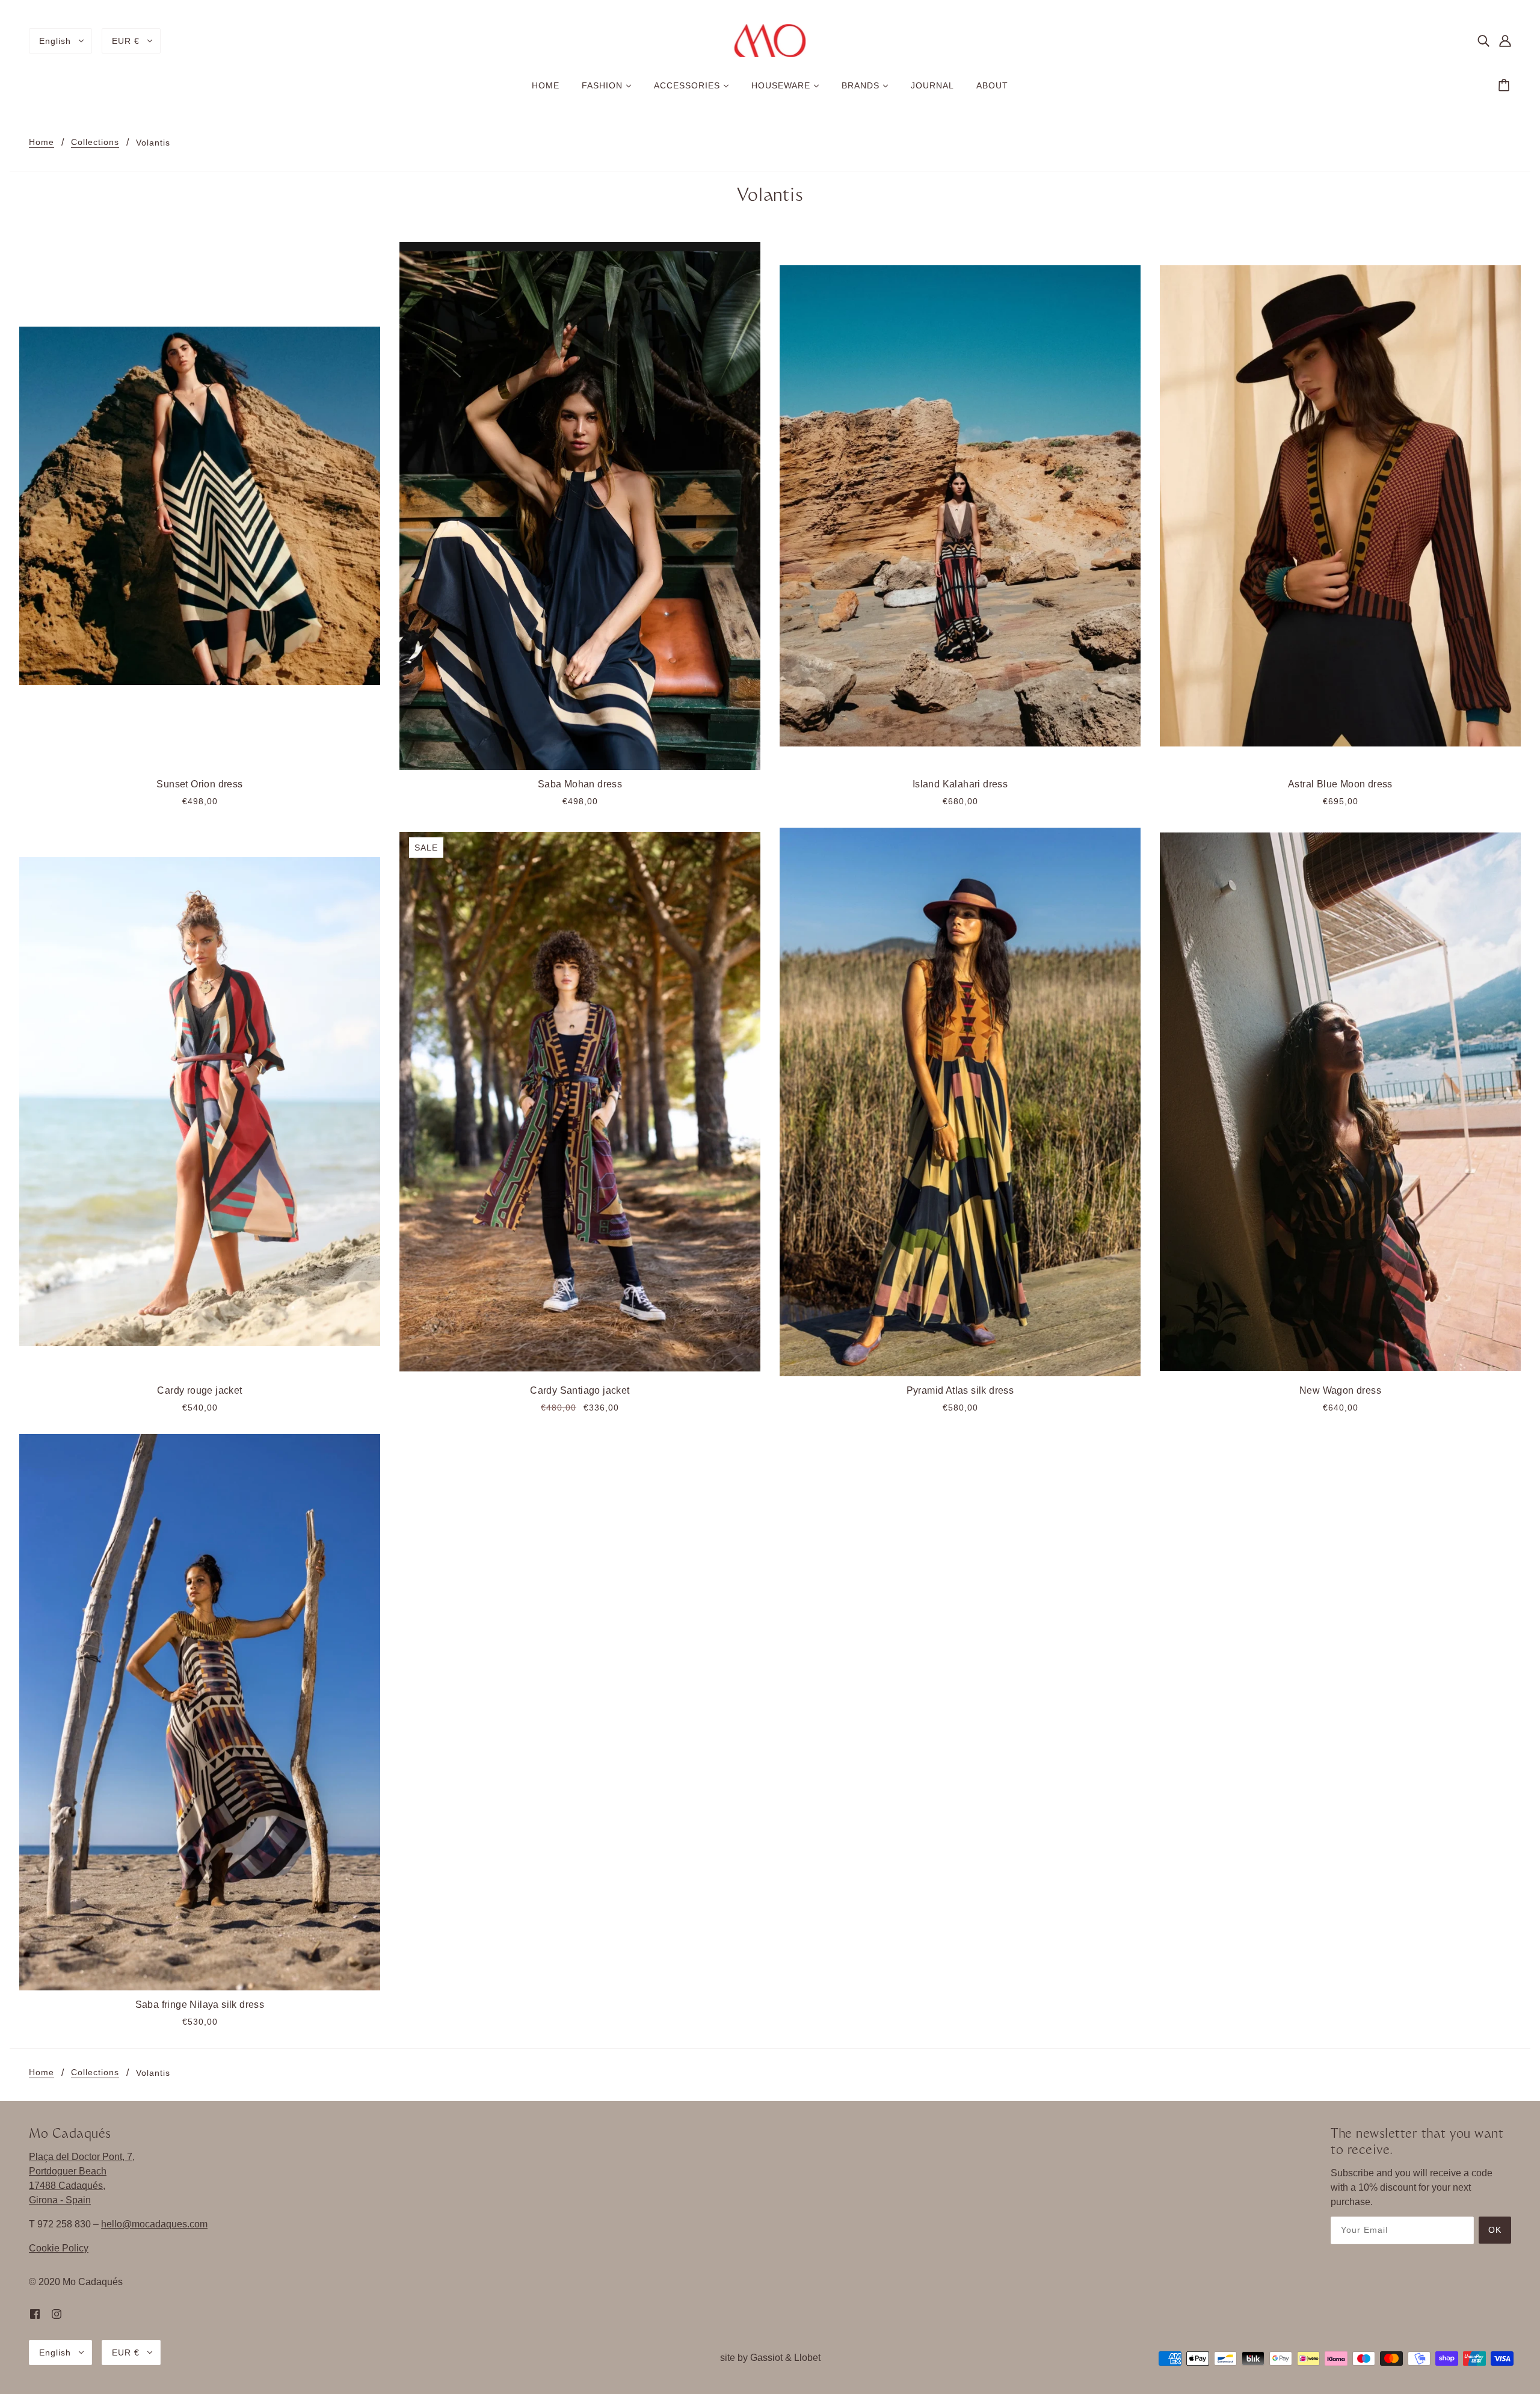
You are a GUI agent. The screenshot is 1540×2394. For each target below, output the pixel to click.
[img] (1483, 41)
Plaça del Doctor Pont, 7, (82, 2157)
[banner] (770, 40)
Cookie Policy (59, 2248)
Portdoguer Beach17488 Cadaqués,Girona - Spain (68, 2186)
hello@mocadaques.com (154, 2224)
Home (42, 142)
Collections (95, 142)
